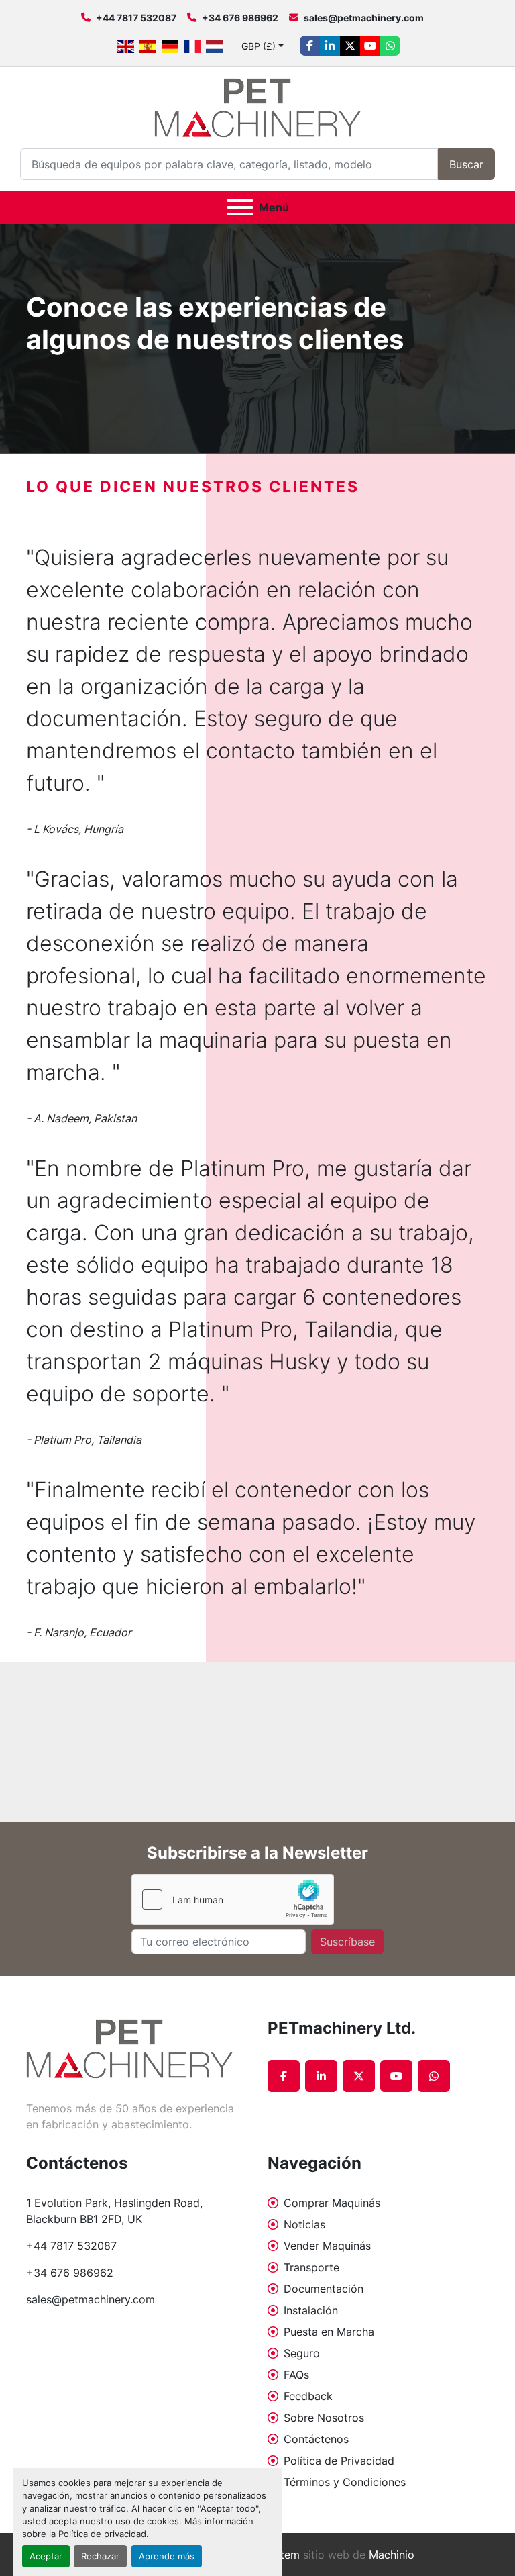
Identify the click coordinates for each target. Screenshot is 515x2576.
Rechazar (100, 2556)
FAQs (296, 2375)
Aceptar (46, 2556)
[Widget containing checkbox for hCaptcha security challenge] (233, 1899)
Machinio (392, 2555)
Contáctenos (316, 2439)
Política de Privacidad (339, 2461)
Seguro (302, 2353)
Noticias (304, 2224)
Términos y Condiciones (345, 2482)
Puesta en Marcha (329, 2332)
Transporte (311, 2267)
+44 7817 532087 (136, 18)
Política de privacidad (102, 2534)
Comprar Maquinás (332, 2203)
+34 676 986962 (240, 18)
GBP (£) (259, 46)
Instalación (311, 2310)
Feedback (308, 2396)
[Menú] (240, 207)
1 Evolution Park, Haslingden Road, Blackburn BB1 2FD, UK (116, 2211)
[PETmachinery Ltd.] (129, 2048)
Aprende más (167, 2556)
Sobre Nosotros (324, 2418)
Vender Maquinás (327, 2246)
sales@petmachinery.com (364, 18)
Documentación (324, 2289)
